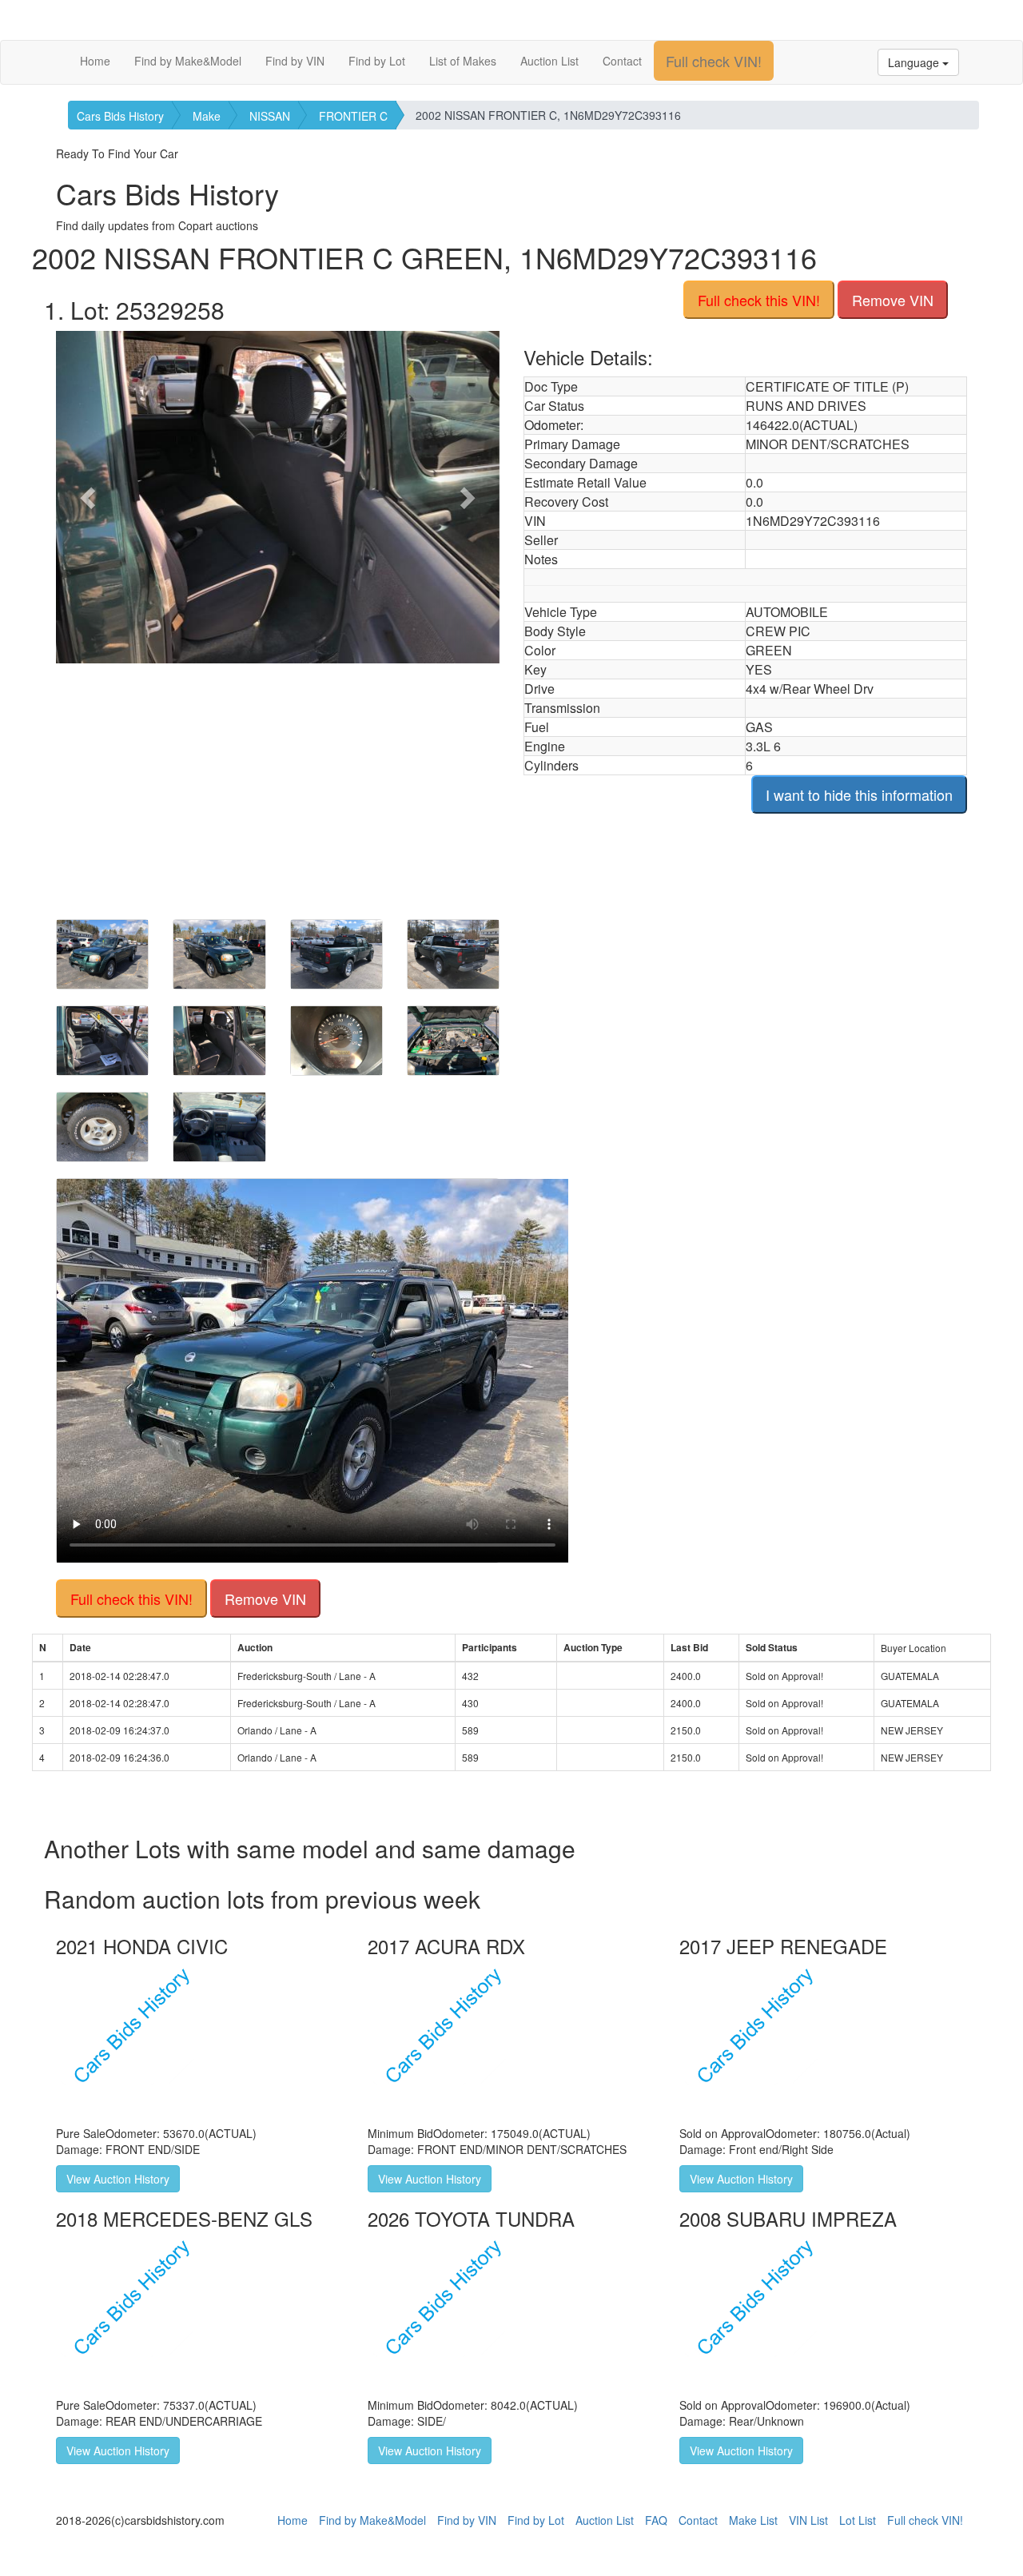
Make (207, 116)
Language (915, 62)
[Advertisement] (278, 783)
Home (95, 61)
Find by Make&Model (188, 61)
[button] (89, 497)
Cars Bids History (120, 116)
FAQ (656, 2520)
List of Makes (463, 61)
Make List (753, 2520)
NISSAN (270, 116)
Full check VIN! (714, 61)
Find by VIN (295, 61)
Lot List (858, 2520)
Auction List (549, 61)
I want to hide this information (859, 794)
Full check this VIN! (759, 300)
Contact (622, 61)
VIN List (808, 2520)
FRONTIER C (353, 116)
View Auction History (118, 2179)
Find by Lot (377, 61)
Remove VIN (893, 300)
